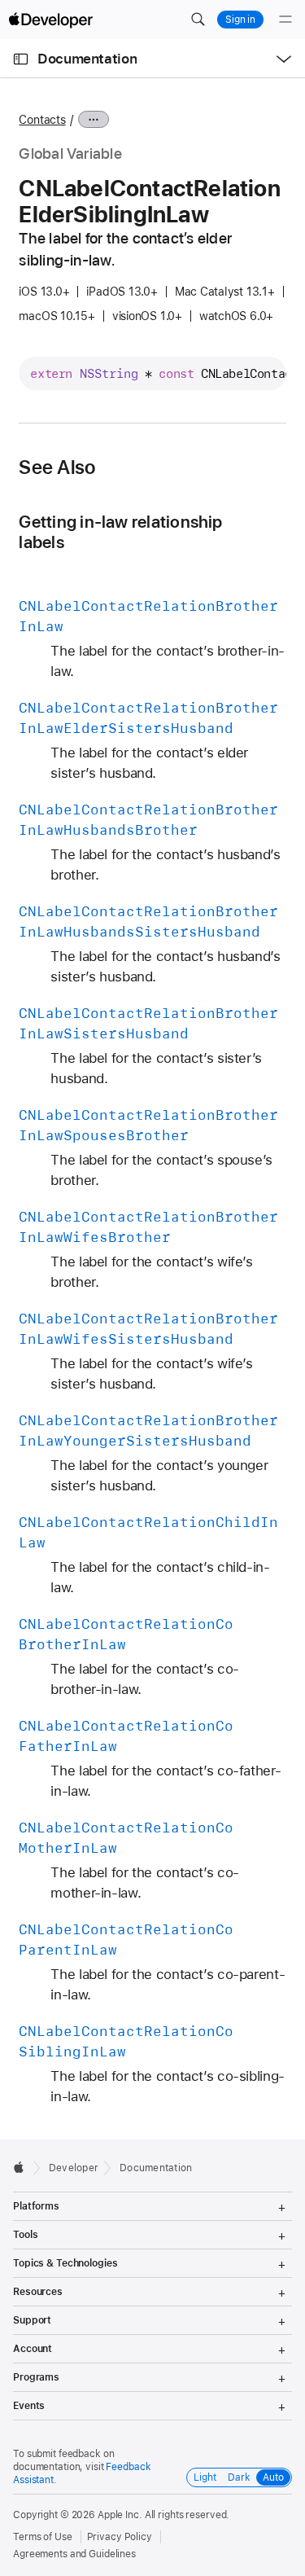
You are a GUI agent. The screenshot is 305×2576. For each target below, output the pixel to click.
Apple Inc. (120, 2515)
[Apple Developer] (50, 20)
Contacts (42, 120)
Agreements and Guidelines (74, 2554)
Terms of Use (43, 2537)
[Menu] (285, 20)
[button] (198, 20)
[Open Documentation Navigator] (21, 59)
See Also (57, 467)
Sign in (240, 20)
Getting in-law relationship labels (120, 532)
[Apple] (23, 2167)
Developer (74, 2168)
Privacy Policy (120, 2537)
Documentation (87, 59)
